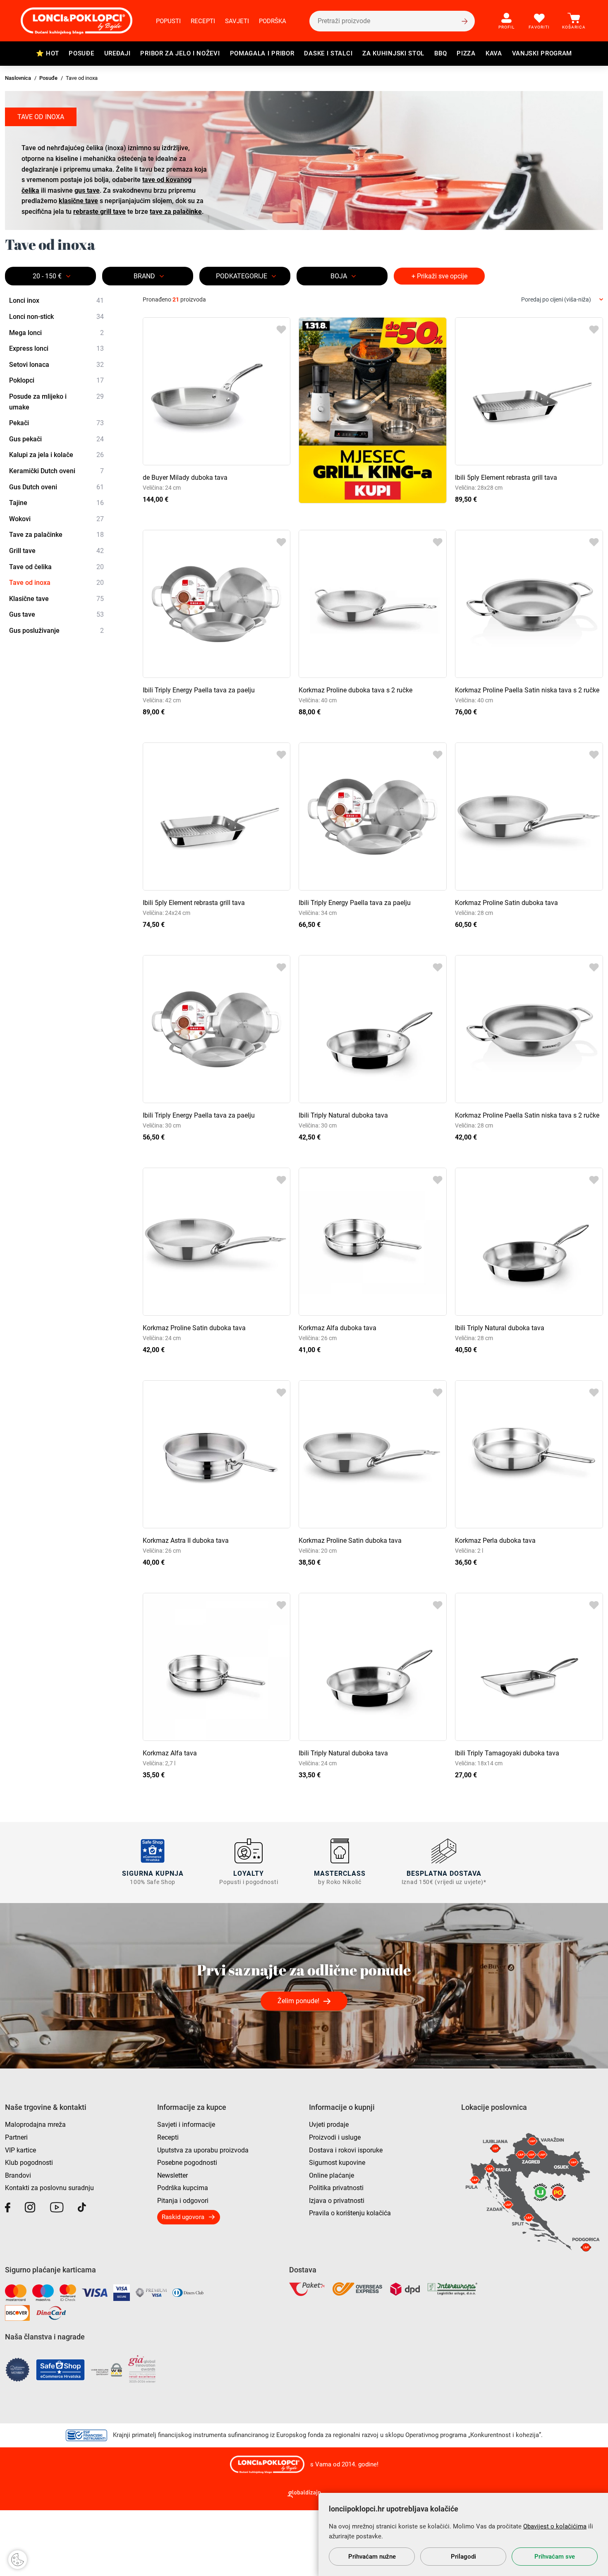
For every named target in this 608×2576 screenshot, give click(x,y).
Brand (144, 276)
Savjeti (237, 21)
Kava (494, 53)
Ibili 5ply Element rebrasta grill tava (506, 478)
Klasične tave (56, 599)
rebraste (99, 212)
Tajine (56, 503)
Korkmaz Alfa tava (170, 1753)
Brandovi (18, 2175)
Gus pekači (56, 439)
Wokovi (56, 519)
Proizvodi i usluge (335, 2137)
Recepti (203, 21)
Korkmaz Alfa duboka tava (338, 1328)
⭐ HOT (48, 53)
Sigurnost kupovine (337, 2163)
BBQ (440, 53)
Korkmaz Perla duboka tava (495, 1541)
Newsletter (172, 2175)
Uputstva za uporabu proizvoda (203, 2150)
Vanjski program (542, 53)
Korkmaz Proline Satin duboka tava (506, 903)
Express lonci (56, 348)
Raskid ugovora (183, 2217)
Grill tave (56, 551)
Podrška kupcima (183, 2188)
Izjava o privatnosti (337, 2201)
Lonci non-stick (56, 317)
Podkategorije (242, 276)
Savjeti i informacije (186, 2125)
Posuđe (81, 53)
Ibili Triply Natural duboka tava (343, 1115)
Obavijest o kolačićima (555, 2526)
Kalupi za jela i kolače (56, 455)
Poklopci (56, 380)
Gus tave (56, 614)
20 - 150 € (47, 276)
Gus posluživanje (56, 631)
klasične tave (78, 201)
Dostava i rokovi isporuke (346, 2150)
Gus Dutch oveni (56, 487)
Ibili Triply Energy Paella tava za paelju (199, 690)
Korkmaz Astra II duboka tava (186, 1541)
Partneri (16, 2137)
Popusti (168, 21)
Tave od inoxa (56, 583)
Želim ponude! (298, 2001)
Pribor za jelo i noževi (180, 53)
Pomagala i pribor (262, 53)
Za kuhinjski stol (393, 53)
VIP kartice (20, 2150)
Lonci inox (56, 300)
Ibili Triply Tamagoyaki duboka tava (507, 1753)
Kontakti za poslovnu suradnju (49, 2188)
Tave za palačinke (56, 535)
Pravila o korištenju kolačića (350, 2213)
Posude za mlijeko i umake (56, 402)
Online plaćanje (332, 2175)
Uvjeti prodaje (329, 2125)
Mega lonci (56, 333)
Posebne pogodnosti (187, 2163)
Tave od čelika (56, 567)
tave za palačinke (176, 212)
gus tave (87, 190)
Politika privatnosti (336, 2188)
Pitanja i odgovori (183, 2201)
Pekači (56, 423)
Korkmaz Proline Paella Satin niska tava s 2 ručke (527, 690)
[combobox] (562, 300)
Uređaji (117, 53)
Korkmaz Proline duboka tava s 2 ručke (355, 690)
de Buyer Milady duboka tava (185, 478)
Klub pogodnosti (29, 2163)
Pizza (466, 53)
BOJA (339, 276)
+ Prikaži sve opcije (439, 276)
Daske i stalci (328, 53)
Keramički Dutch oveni (56, 471)
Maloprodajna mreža (35, 2125)
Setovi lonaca (56, 365)
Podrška (273, 21)
